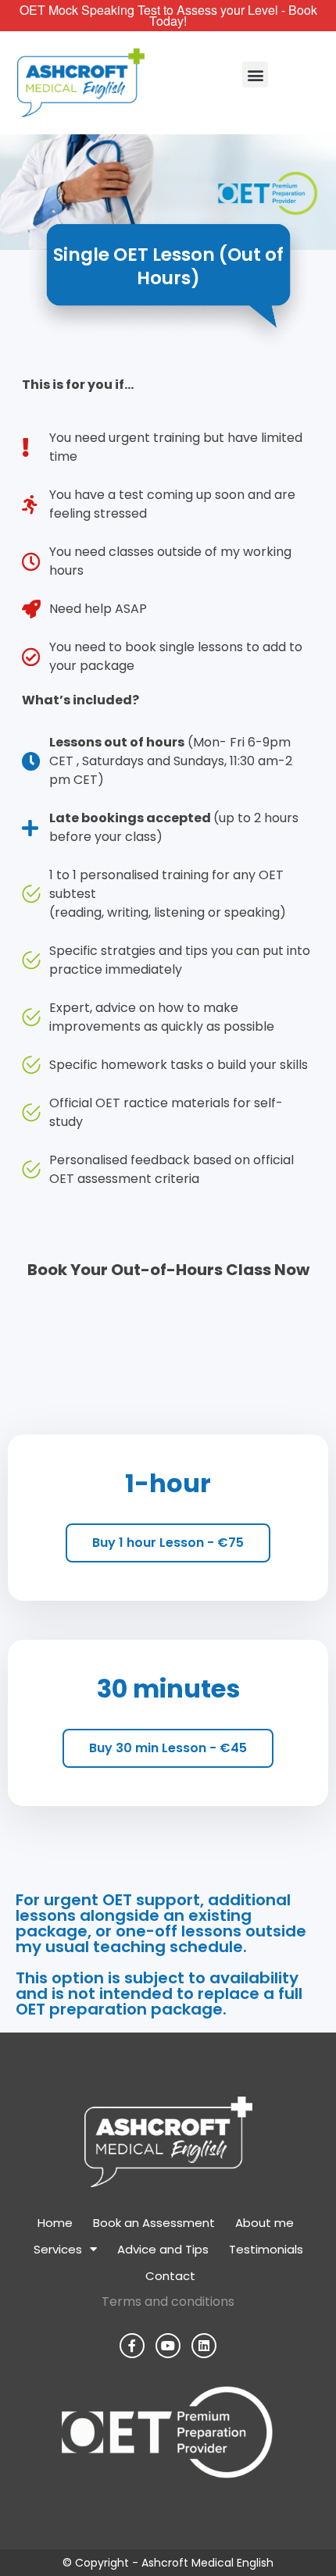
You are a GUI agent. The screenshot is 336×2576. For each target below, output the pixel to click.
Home (55, 2223)
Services (58, 2249)
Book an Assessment (154, 2223)
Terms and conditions (168, 2302)
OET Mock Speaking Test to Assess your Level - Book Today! (168, 15)
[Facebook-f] (132, 2346)
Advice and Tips (163, 2249)
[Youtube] (168, 2346)
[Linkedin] (204, 2346)
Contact (170, 2276)
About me (265, 2223)
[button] (255, 75)
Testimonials (266, 2249)
